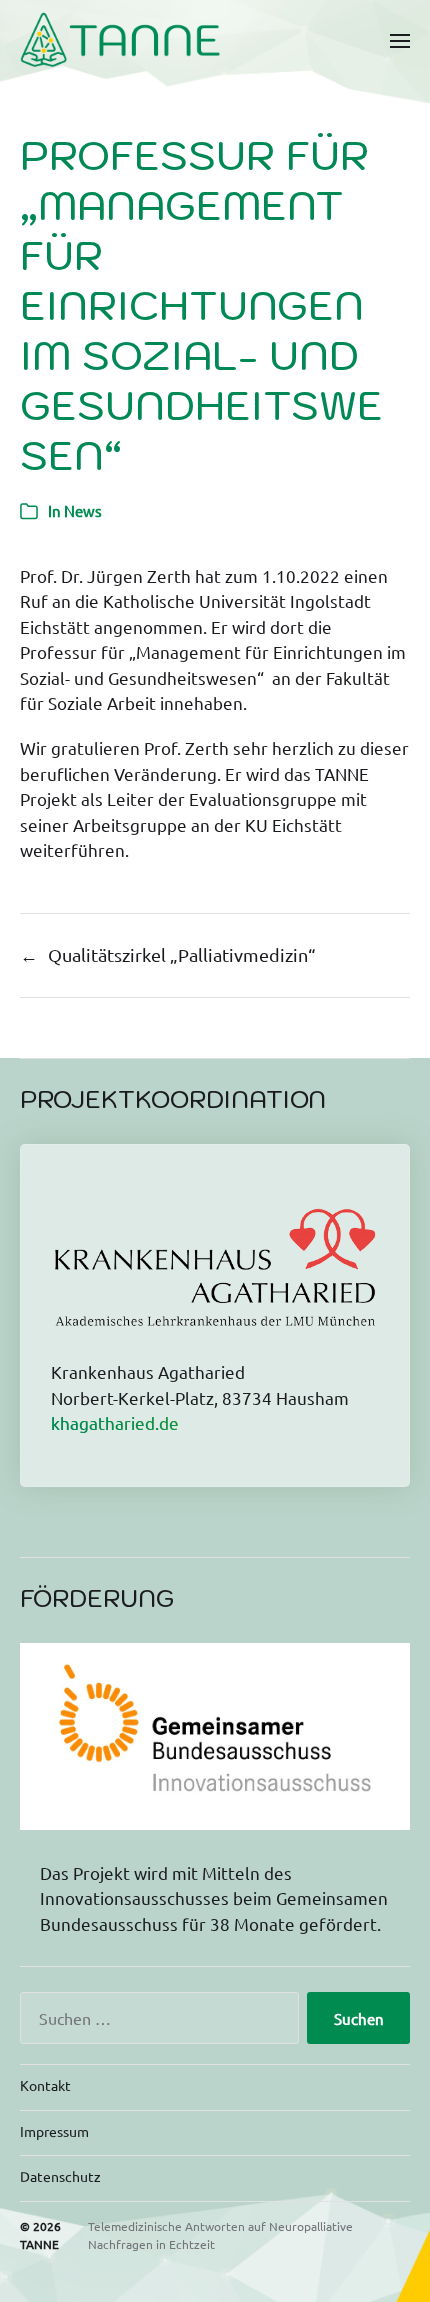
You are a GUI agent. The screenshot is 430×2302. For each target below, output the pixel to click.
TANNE (39, 2244)
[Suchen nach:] (155, 2022)
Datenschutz (60, 2176)
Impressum (54, 2131)
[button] (400, 40)
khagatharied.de (115, 1422)
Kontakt (45, 2085)
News (83, 510)
